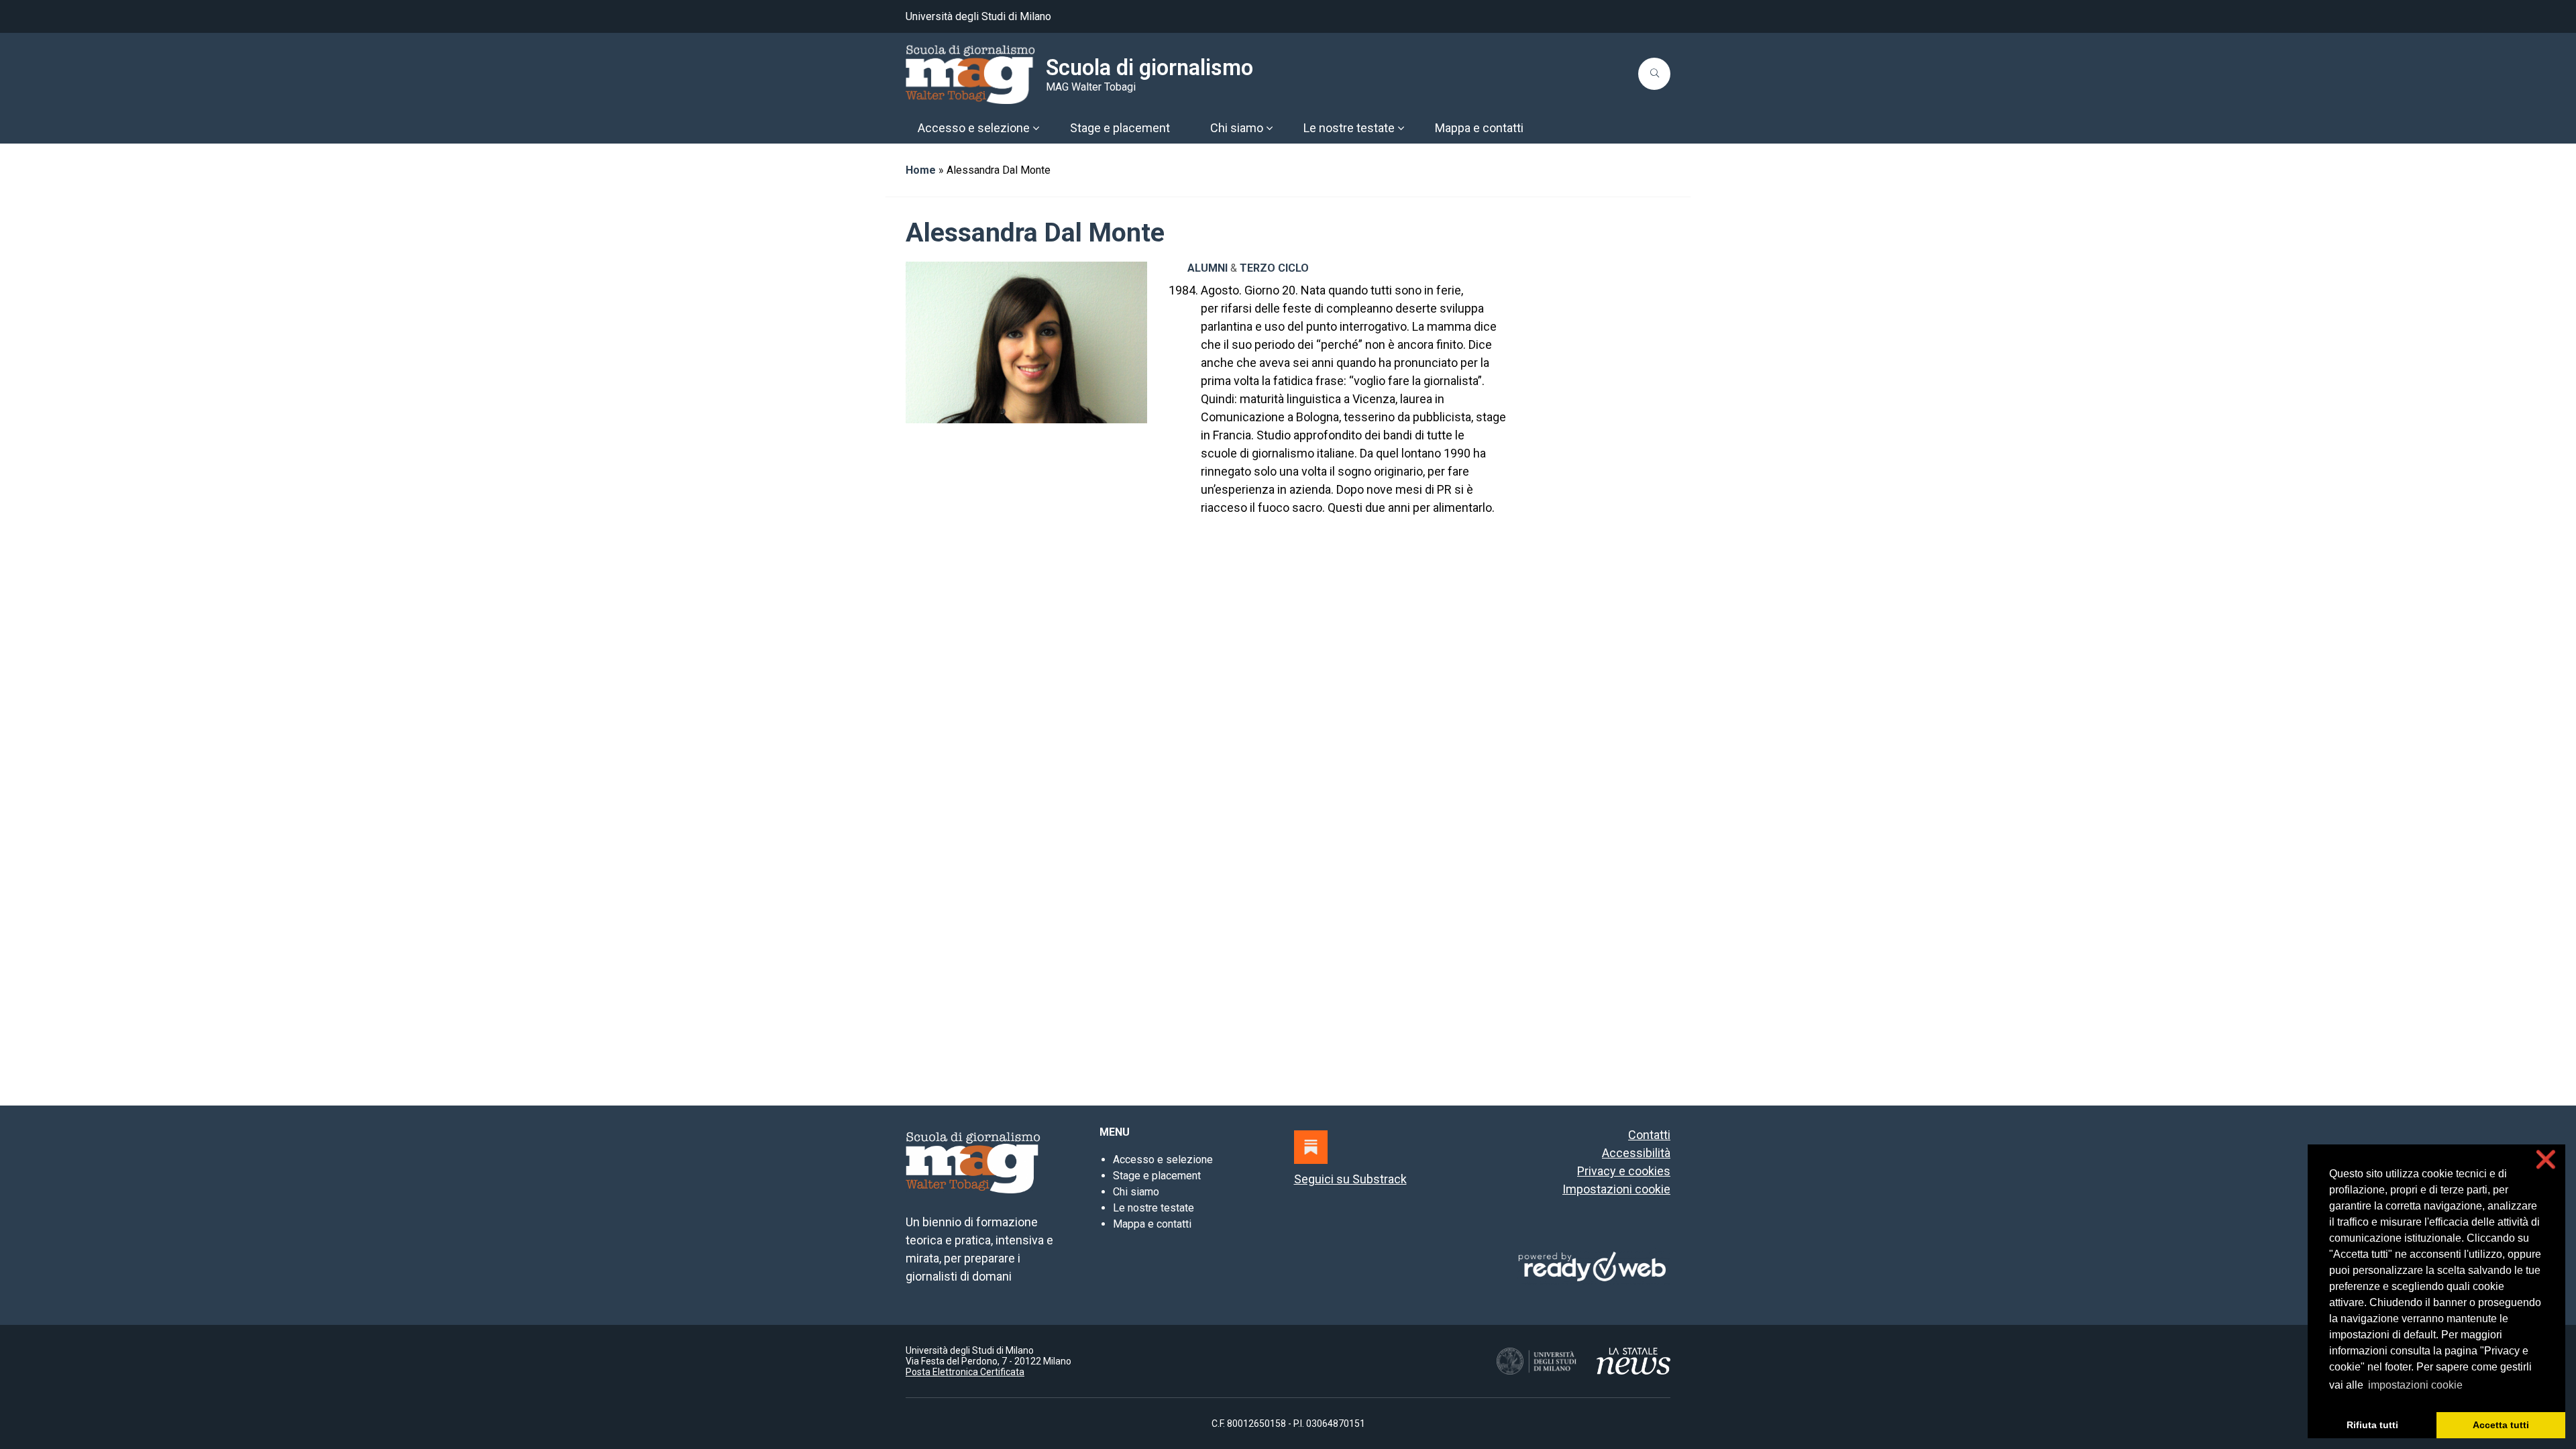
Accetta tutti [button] (2501, 1425)
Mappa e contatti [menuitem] (1479, 128)
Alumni (1207, 268)
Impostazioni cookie (1616, 1189)
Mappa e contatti (1152, 1224)
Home (921, 170)
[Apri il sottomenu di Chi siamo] (1269, 128)
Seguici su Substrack (1350, 1179)
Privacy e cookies (1624, 1171)
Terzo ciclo (1274, 268)
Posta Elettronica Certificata (965, 1372)
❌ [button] (2546, 1160)
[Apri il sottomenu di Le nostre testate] (1401, 128)
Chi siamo (1136, 1192)
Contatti (1649, 1135)
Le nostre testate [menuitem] (1349, 128)
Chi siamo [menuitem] (1237, 128)
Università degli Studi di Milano (978, 16)
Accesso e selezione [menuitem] (974, 128)
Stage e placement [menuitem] (1120, 128)
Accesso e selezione (1163, 1160)
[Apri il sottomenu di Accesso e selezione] (1036, 128)
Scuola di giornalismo (1149, 68)
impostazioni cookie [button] (2415, 1385)
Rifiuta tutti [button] (2372, 1425)
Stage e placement (1157, 1176)
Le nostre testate (1153, 1208)
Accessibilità (1636, 1153)
